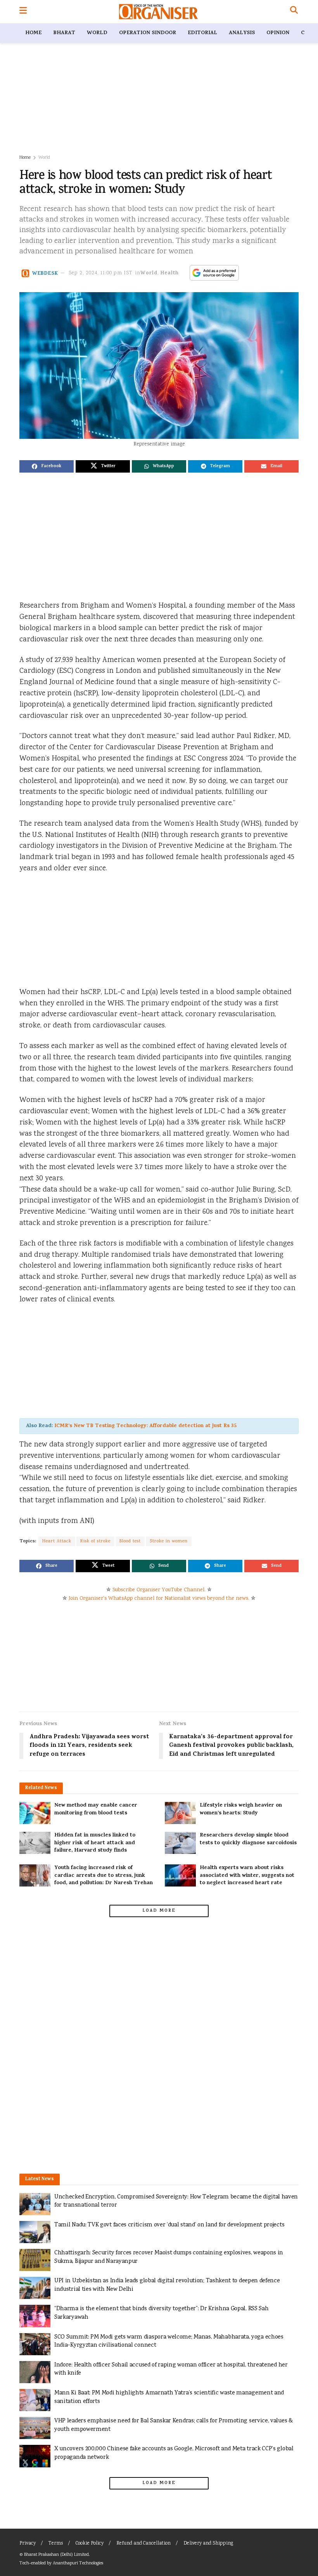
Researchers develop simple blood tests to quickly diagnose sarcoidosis (248, 1839)
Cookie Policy (90, 2544)
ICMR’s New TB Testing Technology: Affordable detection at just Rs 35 (145, 1426)
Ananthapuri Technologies (78, 2563)
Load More (159, 1911)
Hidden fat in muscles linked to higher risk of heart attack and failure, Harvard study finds (95, 1843)
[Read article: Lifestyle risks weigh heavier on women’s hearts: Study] (180, 1813)
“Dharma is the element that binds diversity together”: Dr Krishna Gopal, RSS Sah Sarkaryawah (161, 2313)
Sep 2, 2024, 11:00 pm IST (101, 273)
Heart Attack (57, 1541)
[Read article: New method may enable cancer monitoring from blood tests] (35, 1813)
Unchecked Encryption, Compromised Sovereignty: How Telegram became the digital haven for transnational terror (176, 2201)
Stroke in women (169, 1541)
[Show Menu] (23, 12)
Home (33, 33)
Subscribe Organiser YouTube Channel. (159, 1590)
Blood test (130, 1541)
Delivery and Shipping (208, 2544)
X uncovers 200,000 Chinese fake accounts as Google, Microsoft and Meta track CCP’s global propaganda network (174, 2453)
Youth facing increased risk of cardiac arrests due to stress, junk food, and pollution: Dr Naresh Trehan (104, 1876)
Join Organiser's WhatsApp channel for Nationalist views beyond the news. (159, 1599)
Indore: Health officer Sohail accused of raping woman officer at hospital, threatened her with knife (171, 2369)
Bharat (64, 33)
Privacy (28, 2544)
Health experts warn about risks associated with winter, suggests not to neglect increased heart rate (247, 1876)
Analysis (242, 33)
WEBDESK (45, 273)
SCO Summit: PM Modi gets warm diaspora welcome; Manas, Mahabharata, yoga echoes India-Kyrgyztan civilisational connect (169, 2341)
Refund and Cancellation (143, 2544)
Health (170, 273)
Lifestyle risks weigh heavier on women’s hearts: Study (241, 1809)
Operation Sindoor (148, 33)
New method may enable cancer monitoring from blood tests (96, 1809)
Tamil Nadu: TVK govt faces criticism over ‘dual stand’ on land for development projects (169, 2225)
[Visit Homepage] (158, 12)
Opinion (278, 33)
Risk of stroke (95, 1541)
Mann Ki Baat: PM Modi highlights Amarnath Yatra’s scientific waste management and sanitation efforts (169, 2397)
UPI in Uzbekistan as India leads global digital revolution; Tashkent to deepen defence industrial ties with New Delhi (167, 2285)
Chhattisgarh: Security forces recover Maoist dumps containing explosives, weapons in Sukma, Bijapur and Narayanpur (169, 2257)
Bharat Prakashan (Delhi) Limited (56, 2555)
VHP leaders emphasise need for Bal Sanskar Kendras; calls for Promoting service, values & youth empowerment (174, 2425)
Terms (56, 2544)
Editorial (202, 33)
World (97, 33)
